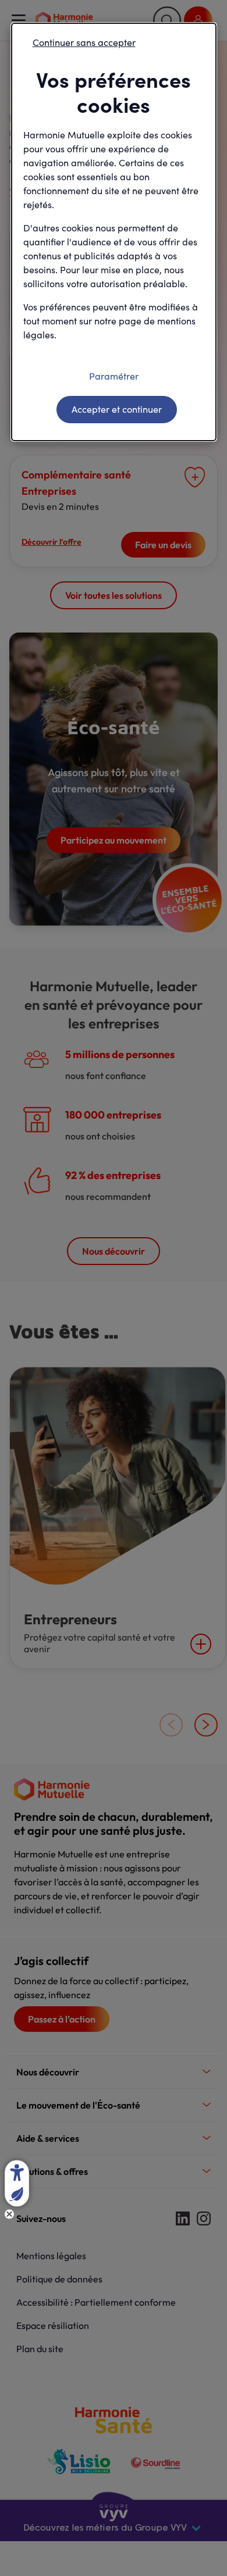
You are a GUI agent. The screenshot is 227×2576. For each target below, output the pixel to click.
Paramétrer (114, 376)
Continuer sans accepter (84, 42)
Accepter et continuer (117, 409)
